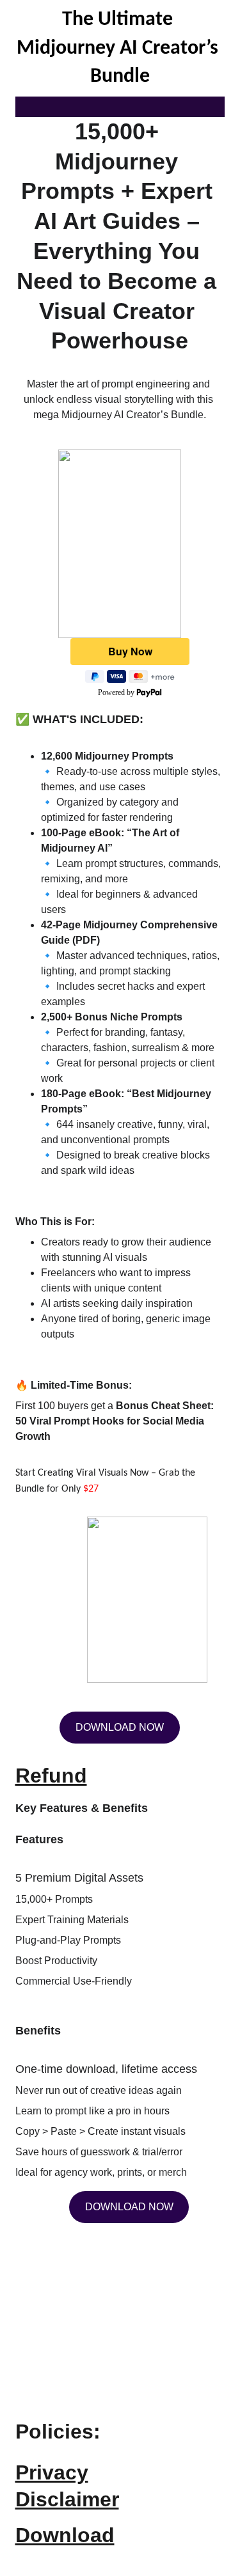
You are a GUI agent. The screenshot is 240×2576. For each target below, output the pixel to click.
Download (65, 2535)
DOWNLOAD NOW (129, 2207)
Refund (51, 1776)
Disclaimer (67, 2499)
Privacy (52, 2472)
